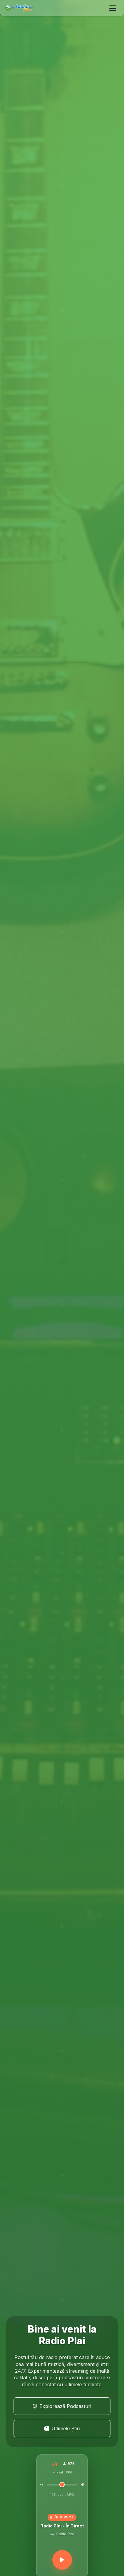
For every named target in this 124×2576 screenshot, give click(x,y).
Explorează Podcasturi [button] (65, 2406)
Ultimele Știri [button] (66, 2428)
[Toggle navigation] (113, 8)
